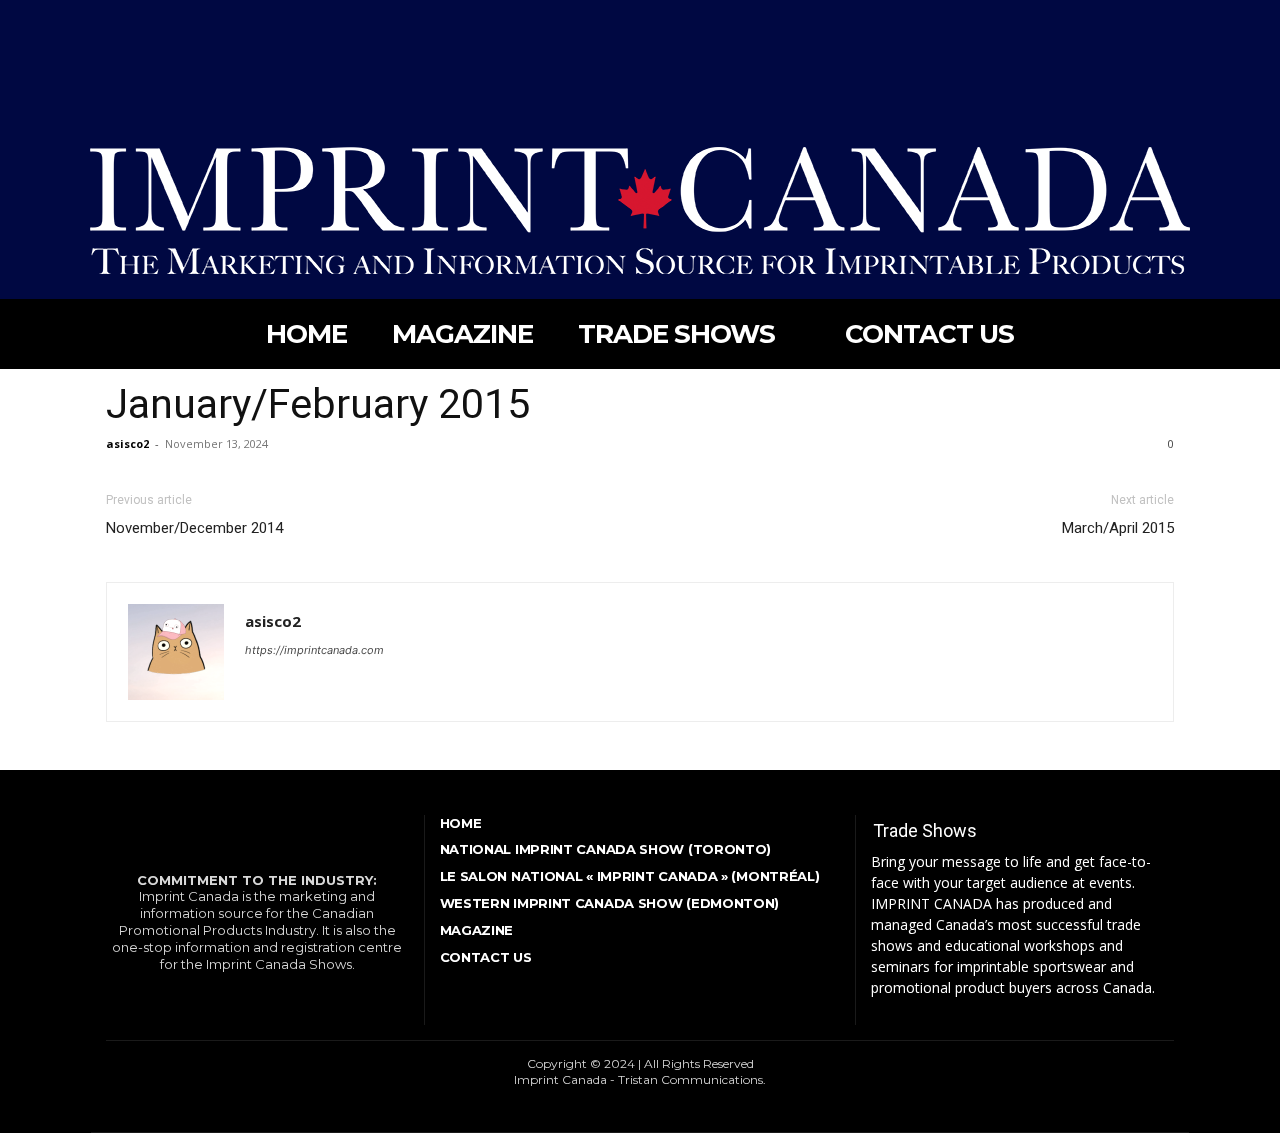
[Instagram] (140, 19)
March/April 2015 (1118, 528)
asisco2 (127, 443)
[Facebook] (104, 19)
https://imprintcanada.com (314, 650)
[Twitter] (175, 19)
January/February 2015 (318, 404)
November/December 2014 (194, 528)
